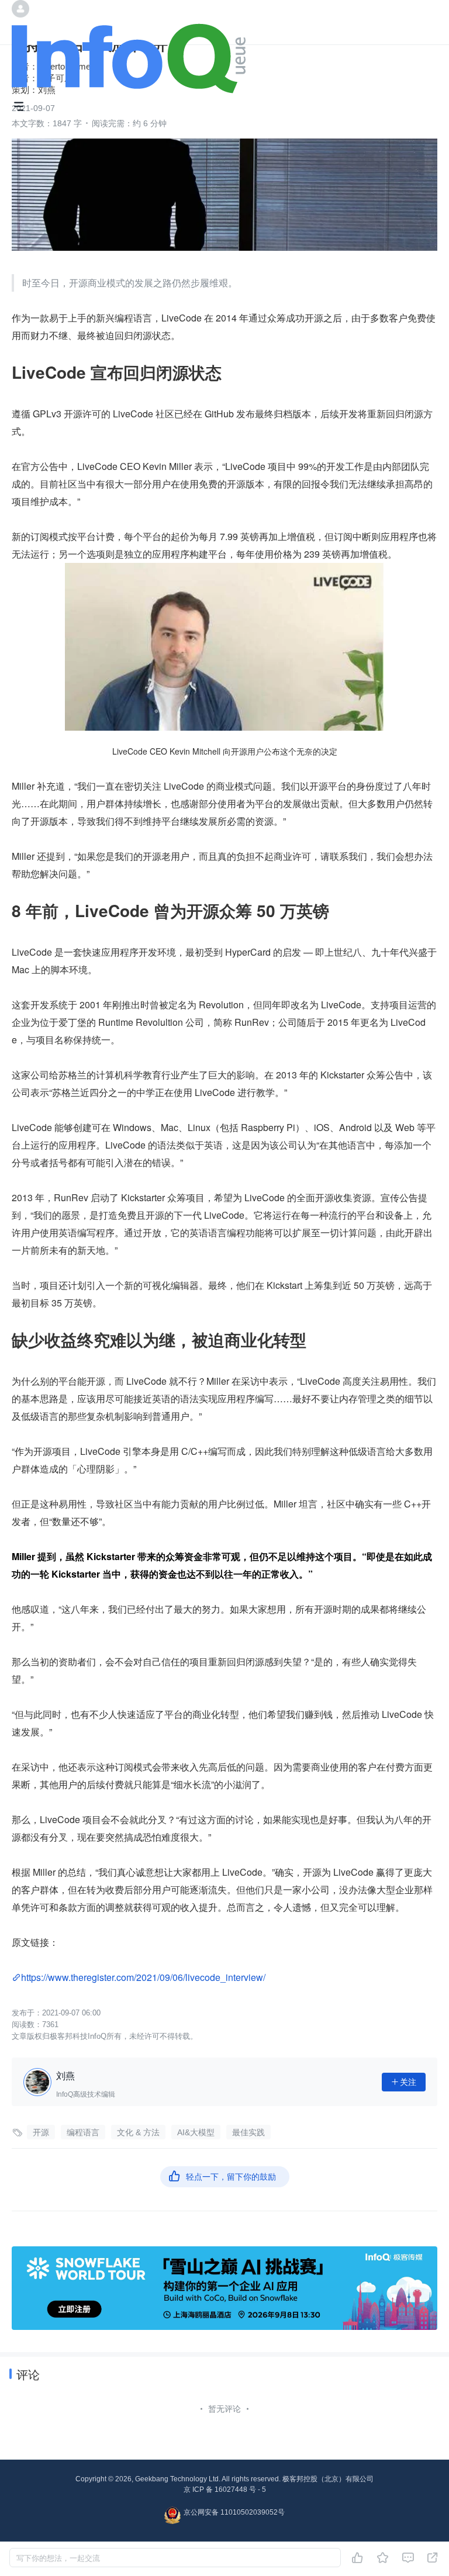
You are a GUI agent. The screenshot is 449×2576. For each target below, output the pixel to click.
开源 (41, 2132)
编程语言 (83, 2132)
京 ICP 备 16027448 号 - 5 (225, 2489)
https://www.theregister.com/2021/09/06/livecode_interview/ (143, 1977)
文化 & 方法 (138, 2132)
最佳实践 (248, 2132)
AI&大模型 (196, 2132)
